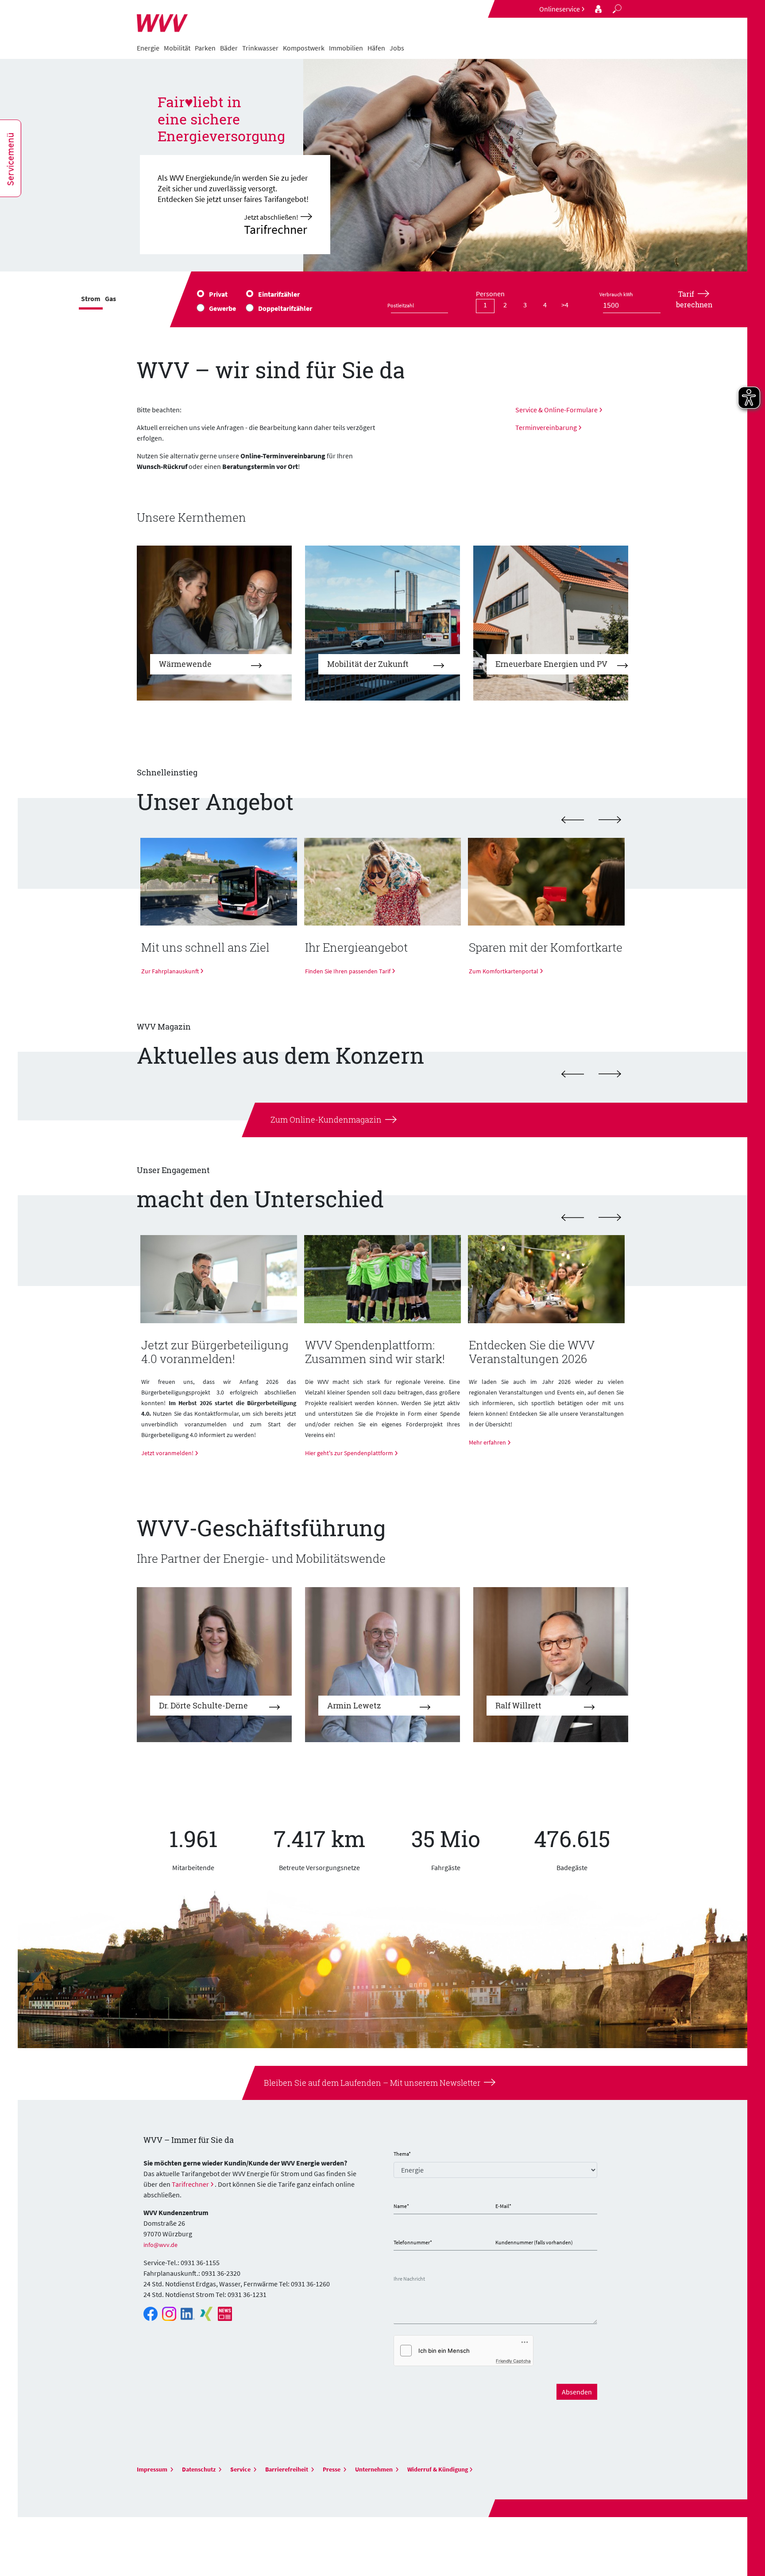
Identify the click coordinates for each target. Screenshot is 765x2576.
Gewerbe (222, 308)
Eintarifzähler (279, 294)
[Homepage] (162, 19)
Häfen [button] (376, 48)
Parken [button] (205, 48)
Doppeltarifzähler (285, 308)
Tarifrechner (190, 2184)
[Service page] (599, 9)
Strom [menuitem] (91, 298)
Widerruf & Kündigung (438, 2469)
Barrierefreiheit (287, 2469)
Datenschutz (199, 2469)
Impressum (153, 2469)
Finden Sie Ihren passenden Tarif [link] (348, 971)
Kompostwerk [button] (304, 48)
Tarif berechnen (694, 299)
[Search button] (617, 9)
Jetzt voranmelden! (167, 1453)
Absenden (577, 2392)
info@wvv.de (160, 2245)
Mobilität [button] (177, 48)
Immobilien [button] (346, 48)
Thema (402, 2154)
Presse (332, 2469)
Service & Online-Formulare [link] (556, 410)
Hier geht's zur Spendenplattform (349, 1453)
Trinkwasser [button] (260, 48)
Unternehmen (375, 2469)
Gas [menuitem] (110, 298)
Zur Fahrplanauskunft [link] (170, 971)
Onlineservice (560, 9)
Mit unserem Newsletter (434, 2083)
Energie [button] (148, 48)
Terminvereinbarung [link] (546, 427)
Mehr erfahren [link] (487, 1442)
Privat (218, 294)
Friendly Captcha (513, 2361)
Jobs (397, 48)
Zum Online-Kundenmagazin (326, 1119)
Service (241, 2469)
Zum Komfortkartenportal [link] (504, 971)
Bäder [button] (229, 48)
